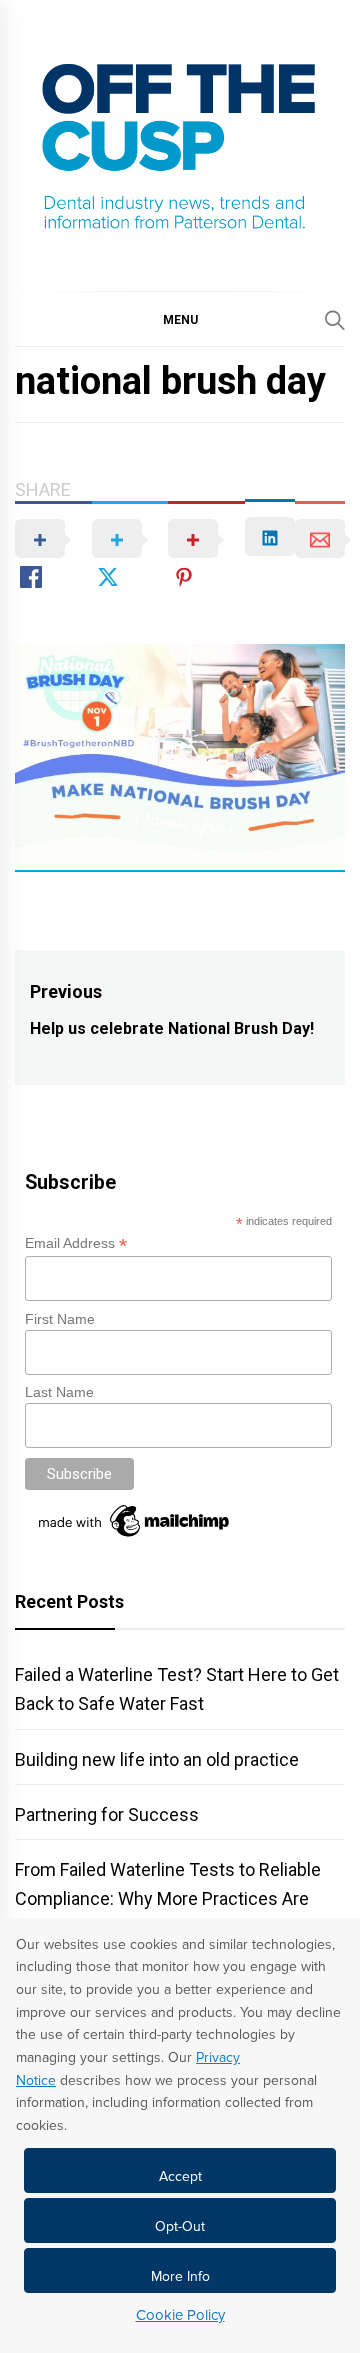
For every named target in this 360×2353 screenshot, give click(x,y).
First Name (60, 1319)
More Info (180, 2276)
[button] (180, 319)
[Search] (335, 320)
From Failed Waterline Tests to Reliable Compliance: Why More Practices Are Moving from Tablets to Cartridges (168, 1898)
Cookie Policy (180, 2315)
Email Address (76, 1243)
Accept (180, 2176)
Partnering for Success (107, 1814)
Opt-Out (180, 2226)
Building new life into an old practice (157, 1759)
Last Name (59, 1392)
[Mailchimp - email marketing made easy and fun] (135, 1537)
